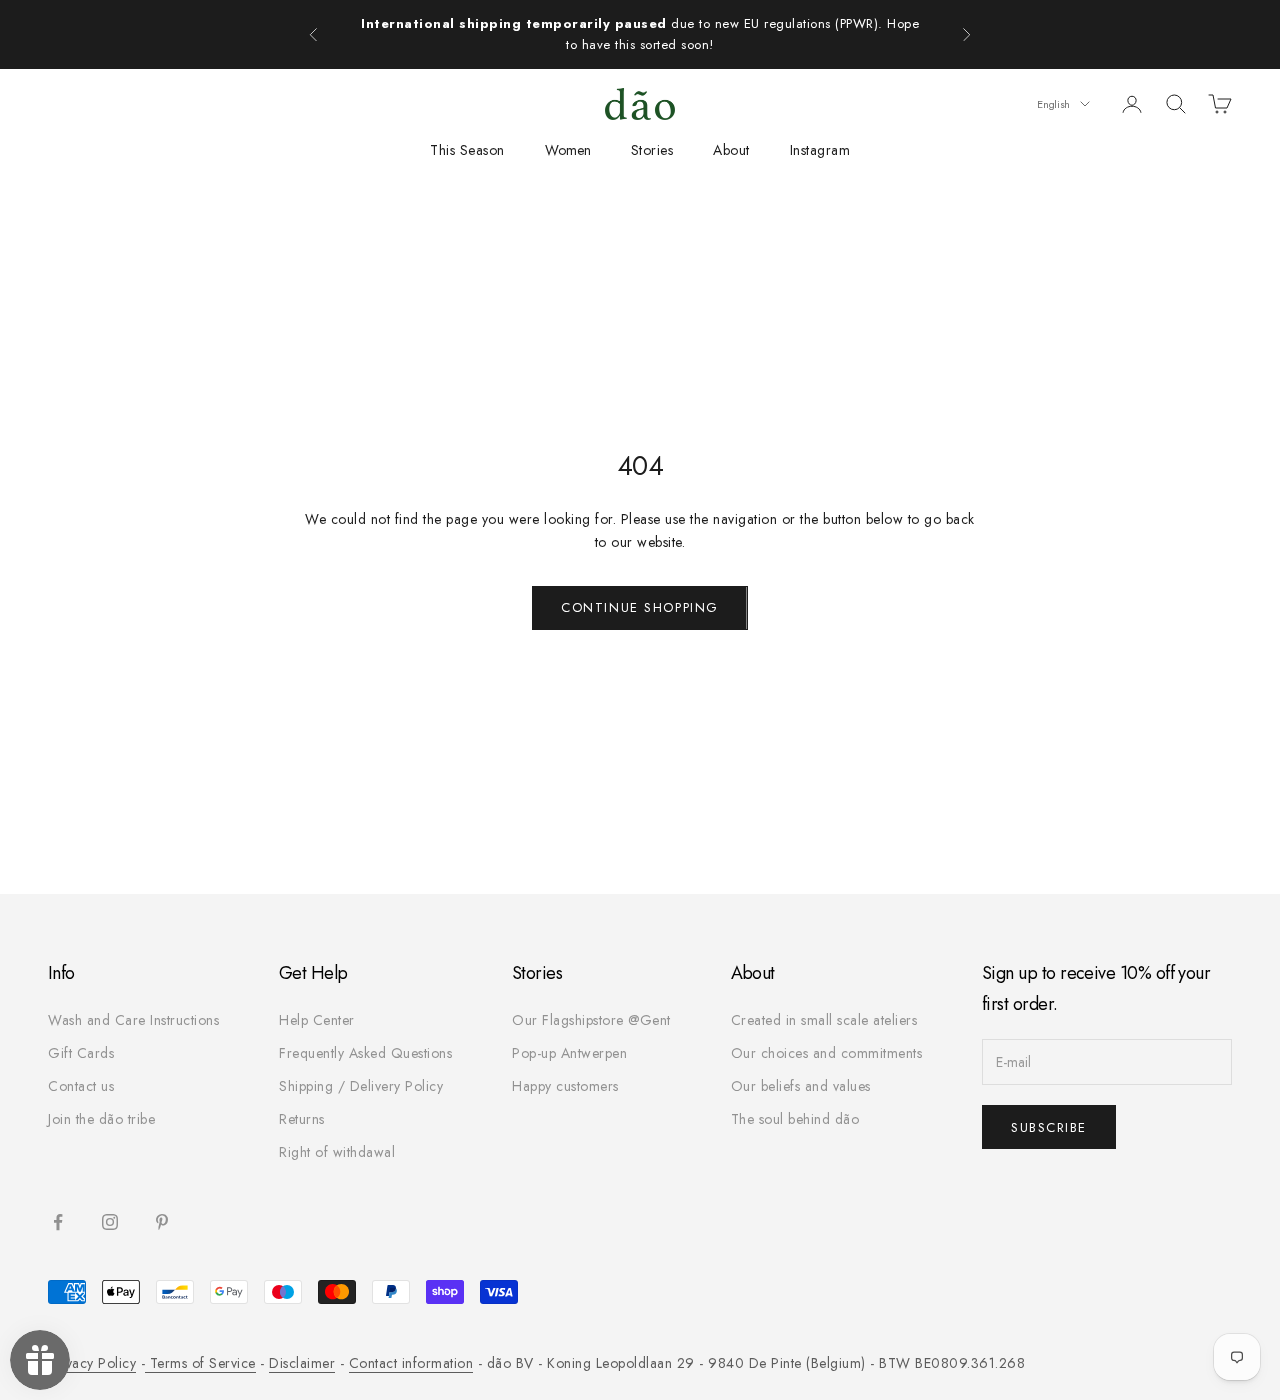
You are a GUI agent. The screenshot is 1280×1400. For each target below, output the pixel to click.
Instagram (820, 150)
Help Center (317, 1020)
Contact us (81, 1086)
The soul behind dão (795, 1119)
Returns (302, 1119)
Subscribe (1049, 1127)
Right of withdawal (337, 1152)
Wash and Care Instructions (133, 1020)
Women (568, 150)
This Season (467, 150)
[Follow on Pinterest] (162, 1222)
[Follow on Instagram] (110, 1222)
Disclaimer (302, 1363)
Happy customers (565, 1086)
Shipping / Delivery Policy (361, 1086)
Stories (652, 150)
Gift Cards (81, 1053)
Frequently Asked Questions (365, 1053)
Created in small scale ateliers (824, 1020)
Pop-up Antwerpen (569, 1053)
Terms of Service (200, 1363)
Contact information (411, 1363)
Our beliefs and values (801, 1086)
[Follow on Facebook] (58, 1222)
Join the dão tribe (101, 1119)
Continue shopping (640, 607)
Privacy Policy (92, 1363)
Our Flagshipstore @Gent (591, 1020)
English (1053, 104)
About (731, 150)
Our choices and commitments (827, 1053)
